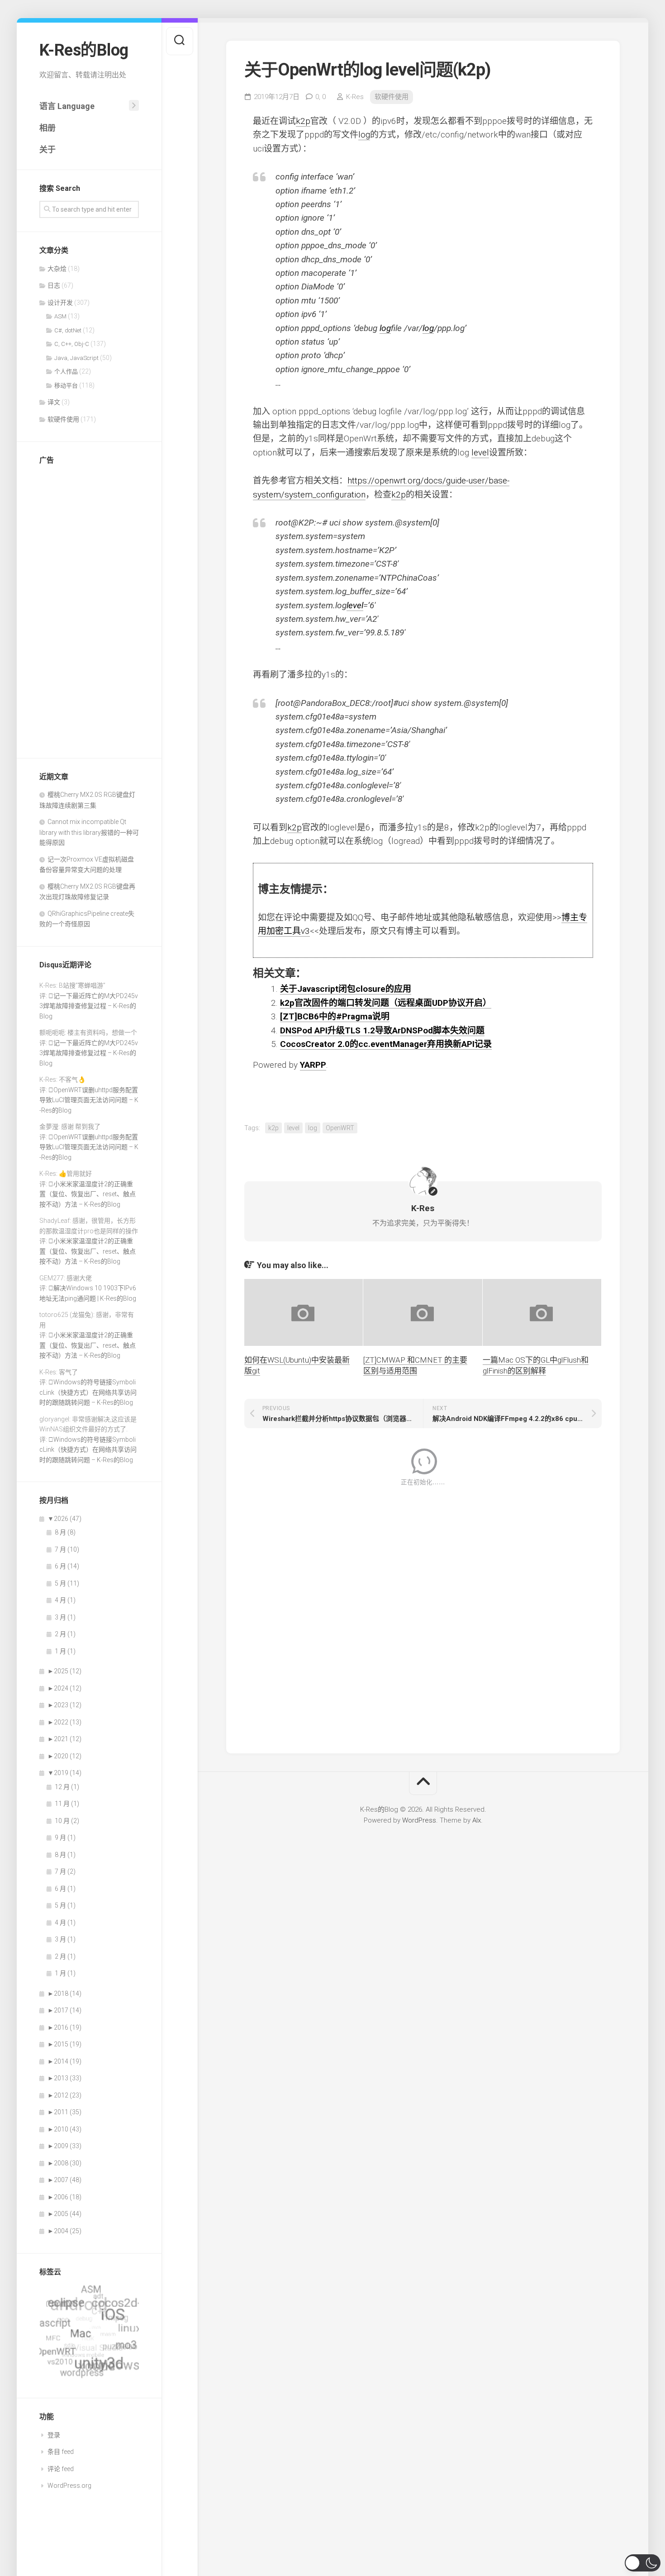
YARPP (313, 1065)
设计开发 (60, 303)
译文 (54, 402)
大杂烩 (57, 269)
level (480, 452)
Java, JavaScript (76, 358)
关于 (47, 149)
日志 (54, 285)
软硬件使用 (63, 419)
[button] (643, 2563)
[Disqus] (423, 1614)
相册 (47, 128)
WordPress (419, 1820)
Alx (477, 1820)
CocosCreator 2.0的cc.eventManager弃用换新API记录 (386, 1044)
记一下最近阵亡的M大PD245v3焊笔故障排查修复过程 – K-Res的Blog (89, 1006)
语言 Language (67, 106)
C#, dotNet (68, 330)
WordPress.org (69, 2486)
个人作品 (66, 372)
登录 (54, 2435)
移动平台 (66, 386)
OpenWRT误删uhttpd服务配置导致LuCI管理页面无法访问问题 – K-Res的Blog (89, 1100)
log (364, 135)
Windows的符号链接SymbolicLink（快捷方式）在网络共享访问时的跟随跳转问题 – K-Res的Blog (88, 1392)
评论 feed (61, 2469)
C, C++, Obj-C (72, 344)
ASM (60, 316)
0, (321, 97)
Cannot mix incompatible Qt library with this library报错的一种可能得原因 (89, 832)
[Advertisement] (89, 609)
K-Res (355, 97)
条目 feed (61, 2452)
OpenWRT (340, 1128)
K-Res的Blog (84, 50)
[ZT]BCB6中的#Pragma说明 (335, 1016)
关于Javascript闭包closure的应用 (346, 989)
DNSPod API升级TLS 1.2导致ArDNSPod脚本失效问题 (382, 1030)
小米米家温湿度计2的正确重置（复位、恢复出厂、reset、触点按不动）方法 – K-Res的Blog (88, 1194)
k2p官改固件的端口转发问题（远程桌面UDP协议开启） (386, 1003)
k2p (303, 121)
